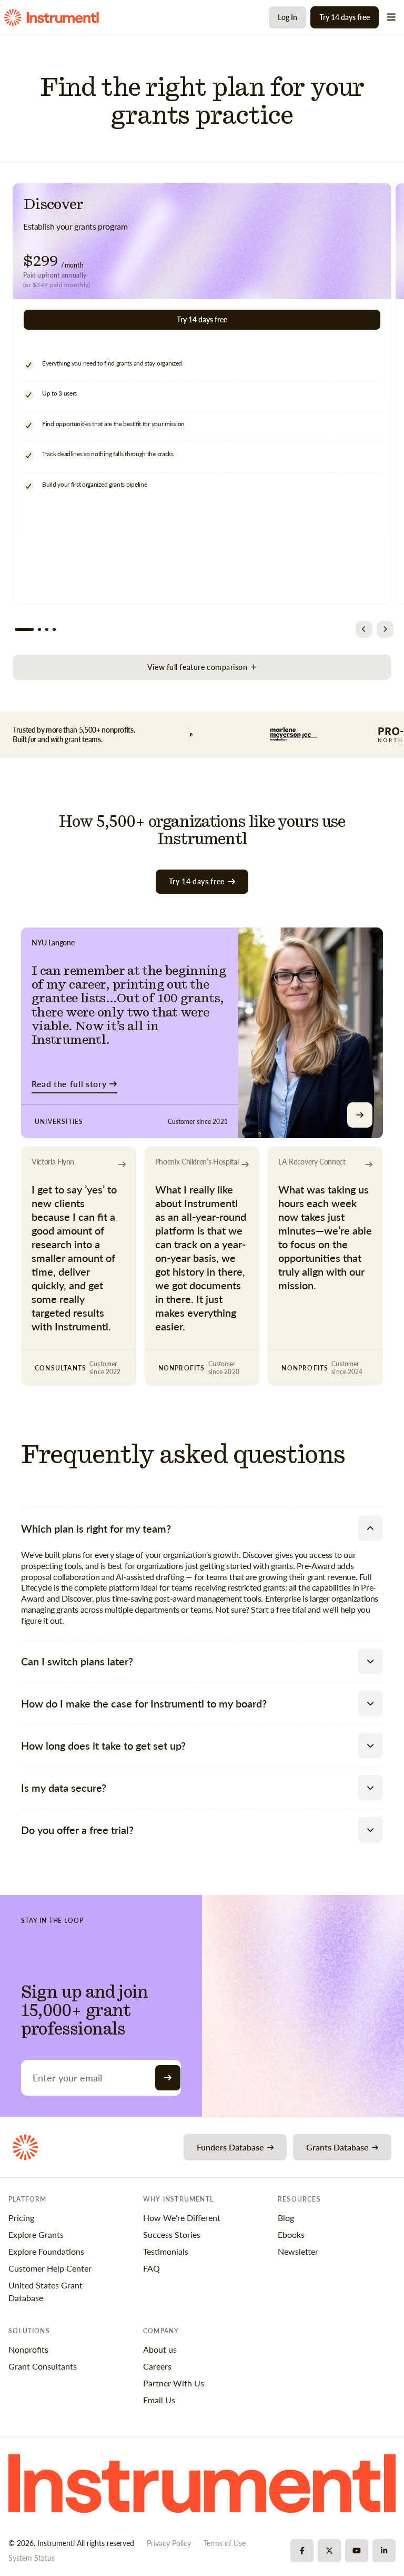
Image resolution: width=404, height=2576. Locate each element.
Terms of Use (225, 2543)
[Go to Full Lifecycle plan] (47, 629)
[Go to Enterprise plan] (54, 629)
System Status (32, 2558)
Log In (287, 17)
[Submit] (168, 2078)
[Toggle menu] (391, 17)
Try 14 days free (345, 17)
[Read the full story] (360, 1115)
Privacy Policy (169, 2543)
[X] (329, 2551)
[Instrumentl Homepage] (52, 18)
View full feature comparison (198, 667)
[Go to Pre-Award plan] (39, 629)
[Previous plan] (364, 629)
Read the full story (69, 1084)
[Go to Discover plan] (24, 629)
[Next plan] (385, 629)
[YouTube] (357, 2551)
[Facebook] (302, 2551)
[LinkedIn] (384, 2551)
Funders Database (230, 2147)
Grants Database (337, 2147)
